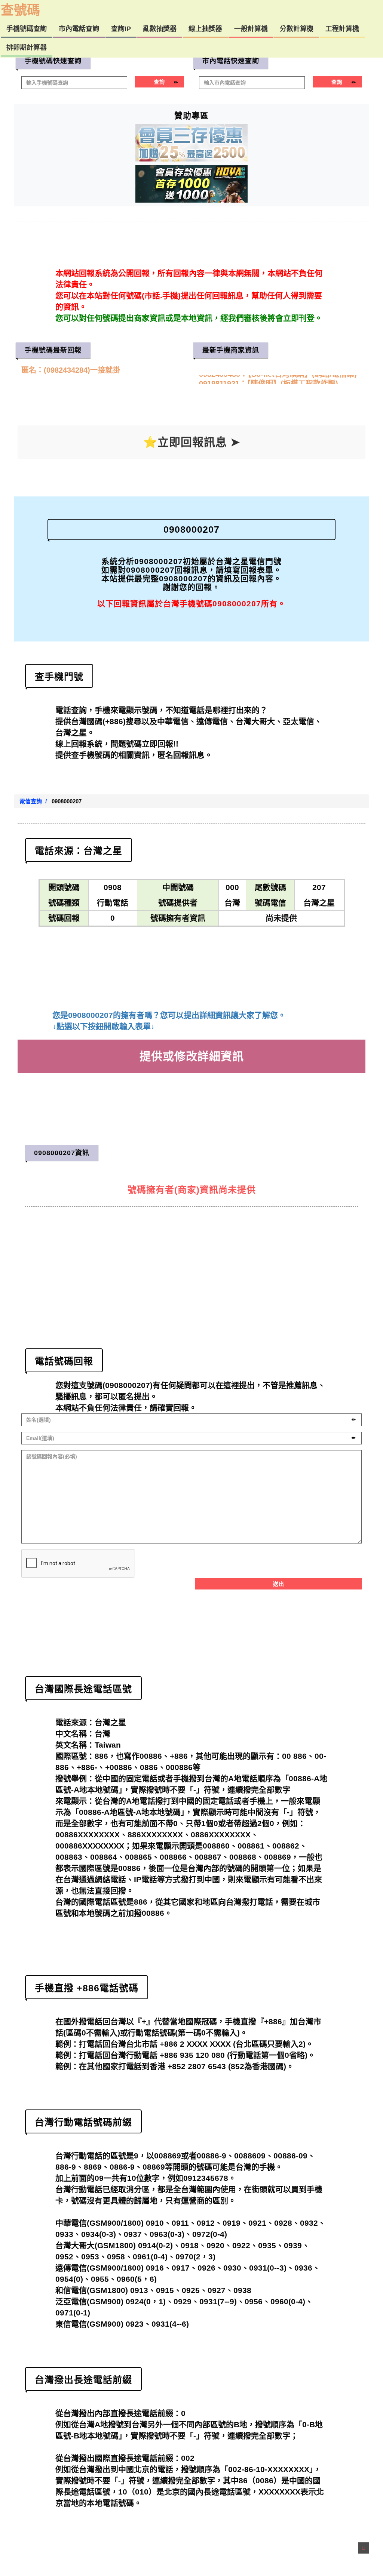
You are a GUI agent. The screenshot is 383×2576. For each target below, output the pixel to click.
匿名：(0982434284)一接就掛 (71, 370)
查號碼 (20, 10)
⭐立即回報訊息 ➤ (192, 442)
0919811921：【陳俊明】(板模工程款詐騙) (269, 379)
